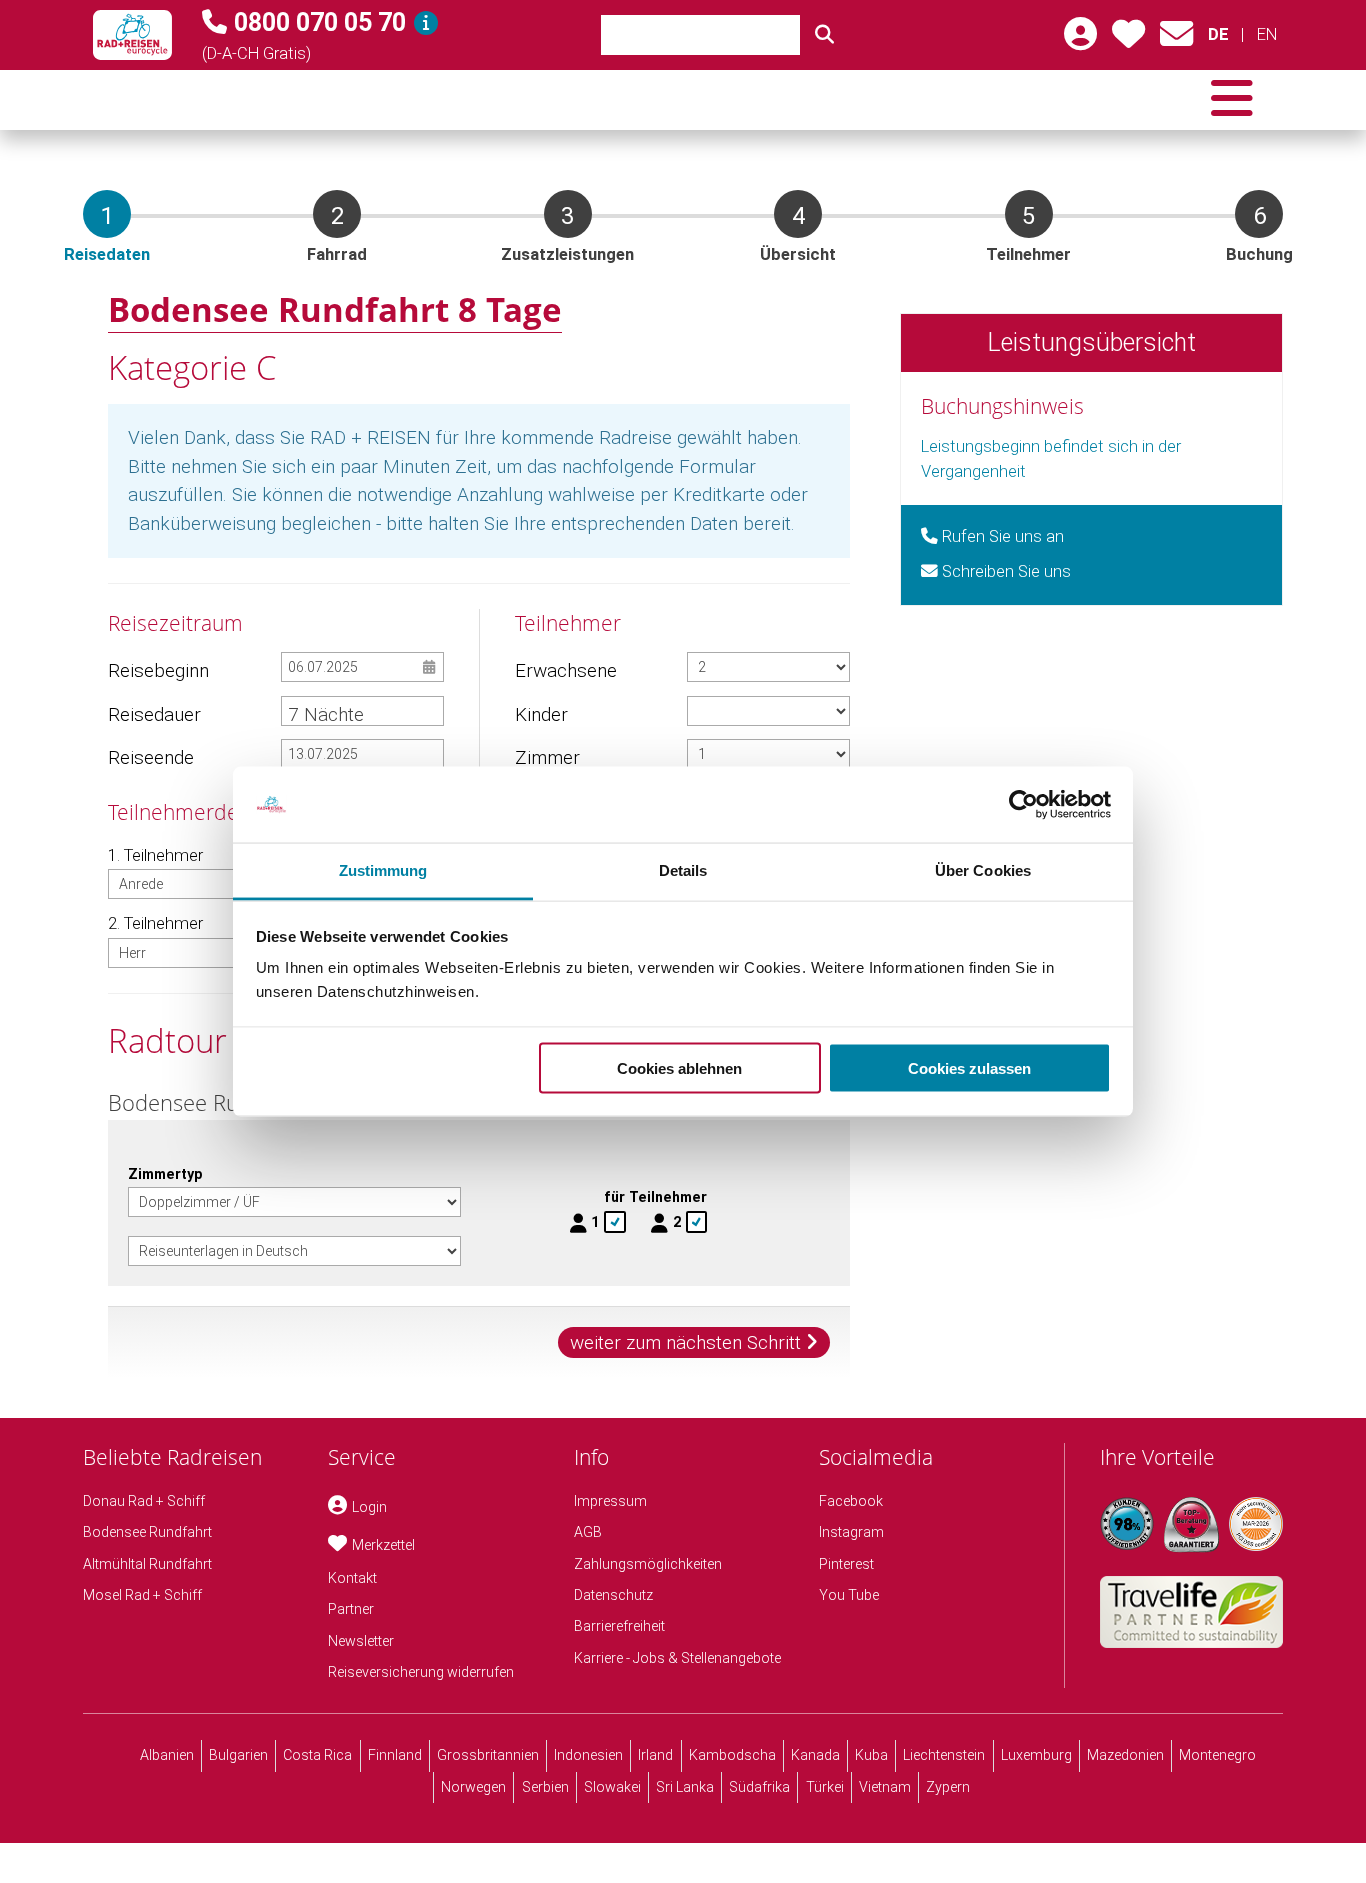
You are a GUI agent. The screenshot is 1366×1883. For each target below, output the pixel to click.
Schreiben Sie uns (1004, 571)
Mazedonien (1125, 1755)
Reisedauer (154, 714)
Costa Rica (317, 1755)
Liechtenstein (944, 1755)
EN (1266, 34)
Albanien (167, 1755)
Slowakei (612, 1787)
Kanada (815, 1755)
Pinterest (846, 1564)
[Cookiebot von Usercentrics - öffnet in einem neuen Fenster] (1023, 805)
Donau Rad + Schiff (144, 1501)
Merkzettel (383, 1545)
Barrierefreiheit (619, 1626)
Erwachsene (565, 670)
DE (1218, 34)
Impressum (610, 1501)
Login (369, 1507)
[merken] (1128, 40)
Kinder (541, 714)
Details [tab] (683, 870)
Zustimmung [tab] (383, 870)
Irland (655, 1755)
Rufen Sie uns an (1001, 536)
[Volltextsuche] (825, 35)
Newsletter (361, 1641)
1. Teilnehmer (155, 855)
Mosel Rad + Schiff (142, 1595)
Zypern (948, 1787)
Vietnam (885, 1787)
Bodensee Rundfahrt (147, 1532)
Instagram (851, 1532)
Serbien (545, 1787)
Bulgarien (238, 1755)
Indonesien (588, 1755)
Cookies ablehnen (679, 1067)
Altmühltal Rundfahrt (147, 1564)
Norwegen (473, 1787)
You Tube (849, 1595)
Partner (351, 1609)
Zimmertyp (165, 1174)
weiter (685, 1342)
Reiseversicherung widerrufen (421, 1672)
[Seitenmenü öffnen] (1232, 100)
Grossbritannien (488, 1755)
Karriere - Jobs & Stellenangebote (677, 1658)
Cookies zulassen (969, 1067)
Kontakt (352, 1578)
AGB (588, 1532)
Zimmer (547, 757)
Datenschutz (613, 1595)
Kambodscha (732, 1755)
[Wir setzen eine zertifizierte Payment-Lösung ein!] (1256, 1524)
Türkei (825, 1787)
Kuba (871, 1755)
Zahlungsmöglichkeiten (648, 1564)
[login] (1080, 40)
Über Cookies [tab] (983, 870)
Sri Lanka (685, 1787)
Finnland (395, 1755)
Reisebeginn (158, 670)
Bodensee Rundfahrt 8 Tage (335, 309)
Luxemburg (1036, 1755)
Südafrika (759, 1787)
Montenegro (1217, 1755)
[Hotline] (426, 23)
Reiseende (151, 757)
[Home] (132, 35)
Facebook (851, 1501)
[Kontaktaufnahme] (1176, 40)
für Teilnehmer (655, 1197)
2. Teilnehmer (155, 923)
